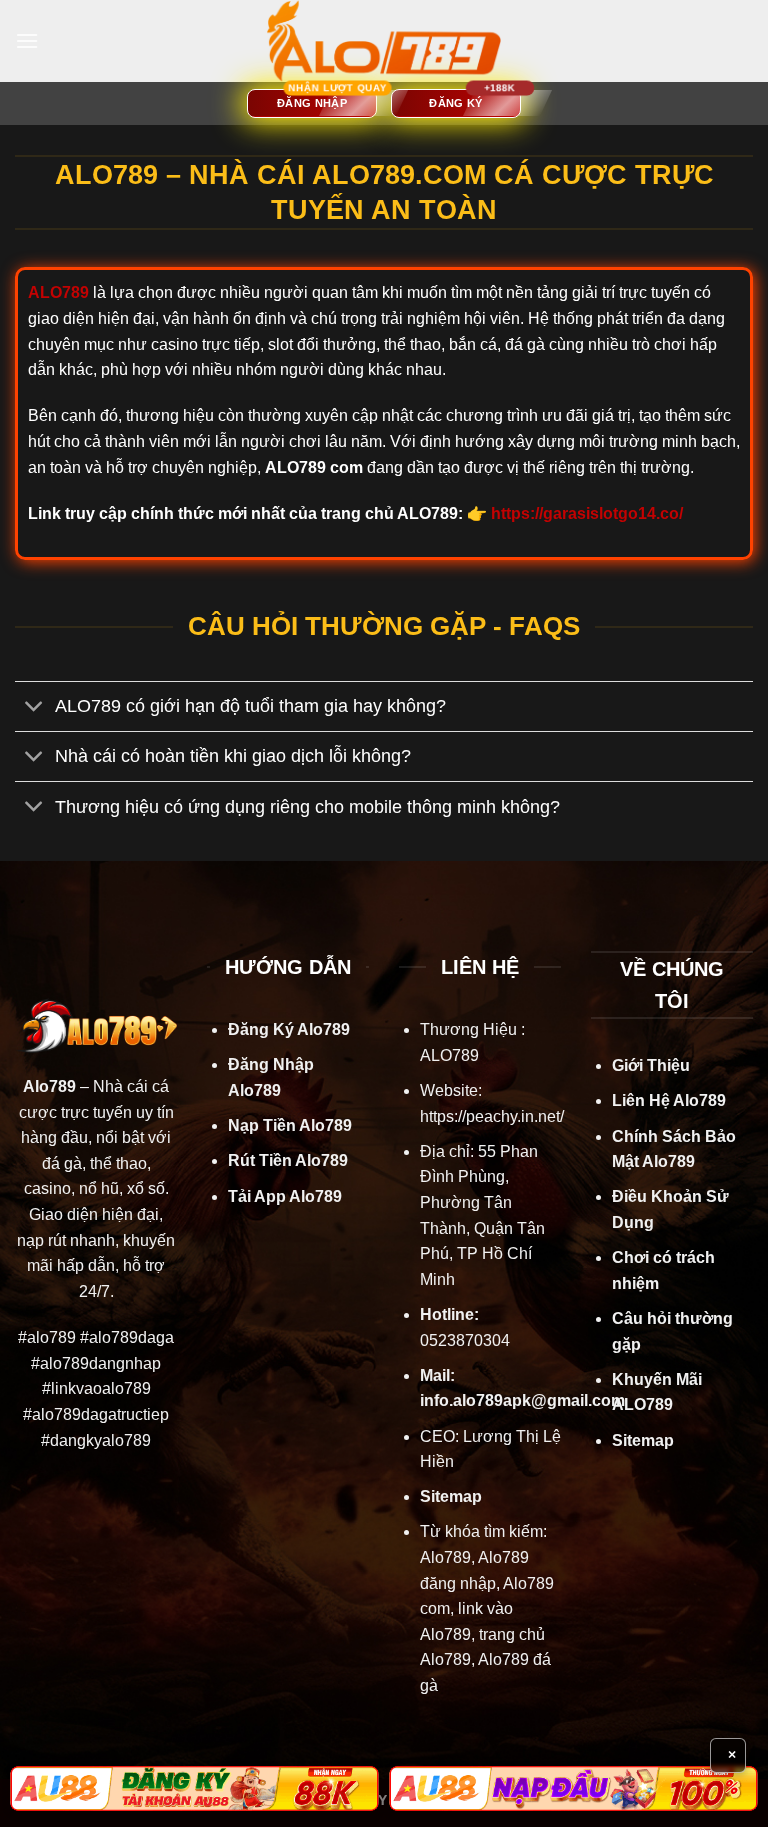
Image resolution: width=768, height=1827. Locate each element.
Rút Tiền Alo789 (288, 1160)
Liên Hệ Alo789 (669, 1100)
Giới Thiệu (651, 1065)
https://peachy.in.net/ (492, 1116)
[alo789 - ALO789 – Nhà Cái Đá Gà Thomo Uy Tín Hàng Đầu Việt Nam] (384, 41)
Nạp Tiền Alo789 (290, 1125)
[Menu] (27, 40)
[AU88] (194, 1789)
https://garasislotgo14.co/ (587, 513)
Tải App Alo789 (285, 1196)
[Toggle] (34, 708)
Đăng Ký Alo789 (289, 1029)
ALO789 (449, 1055)
